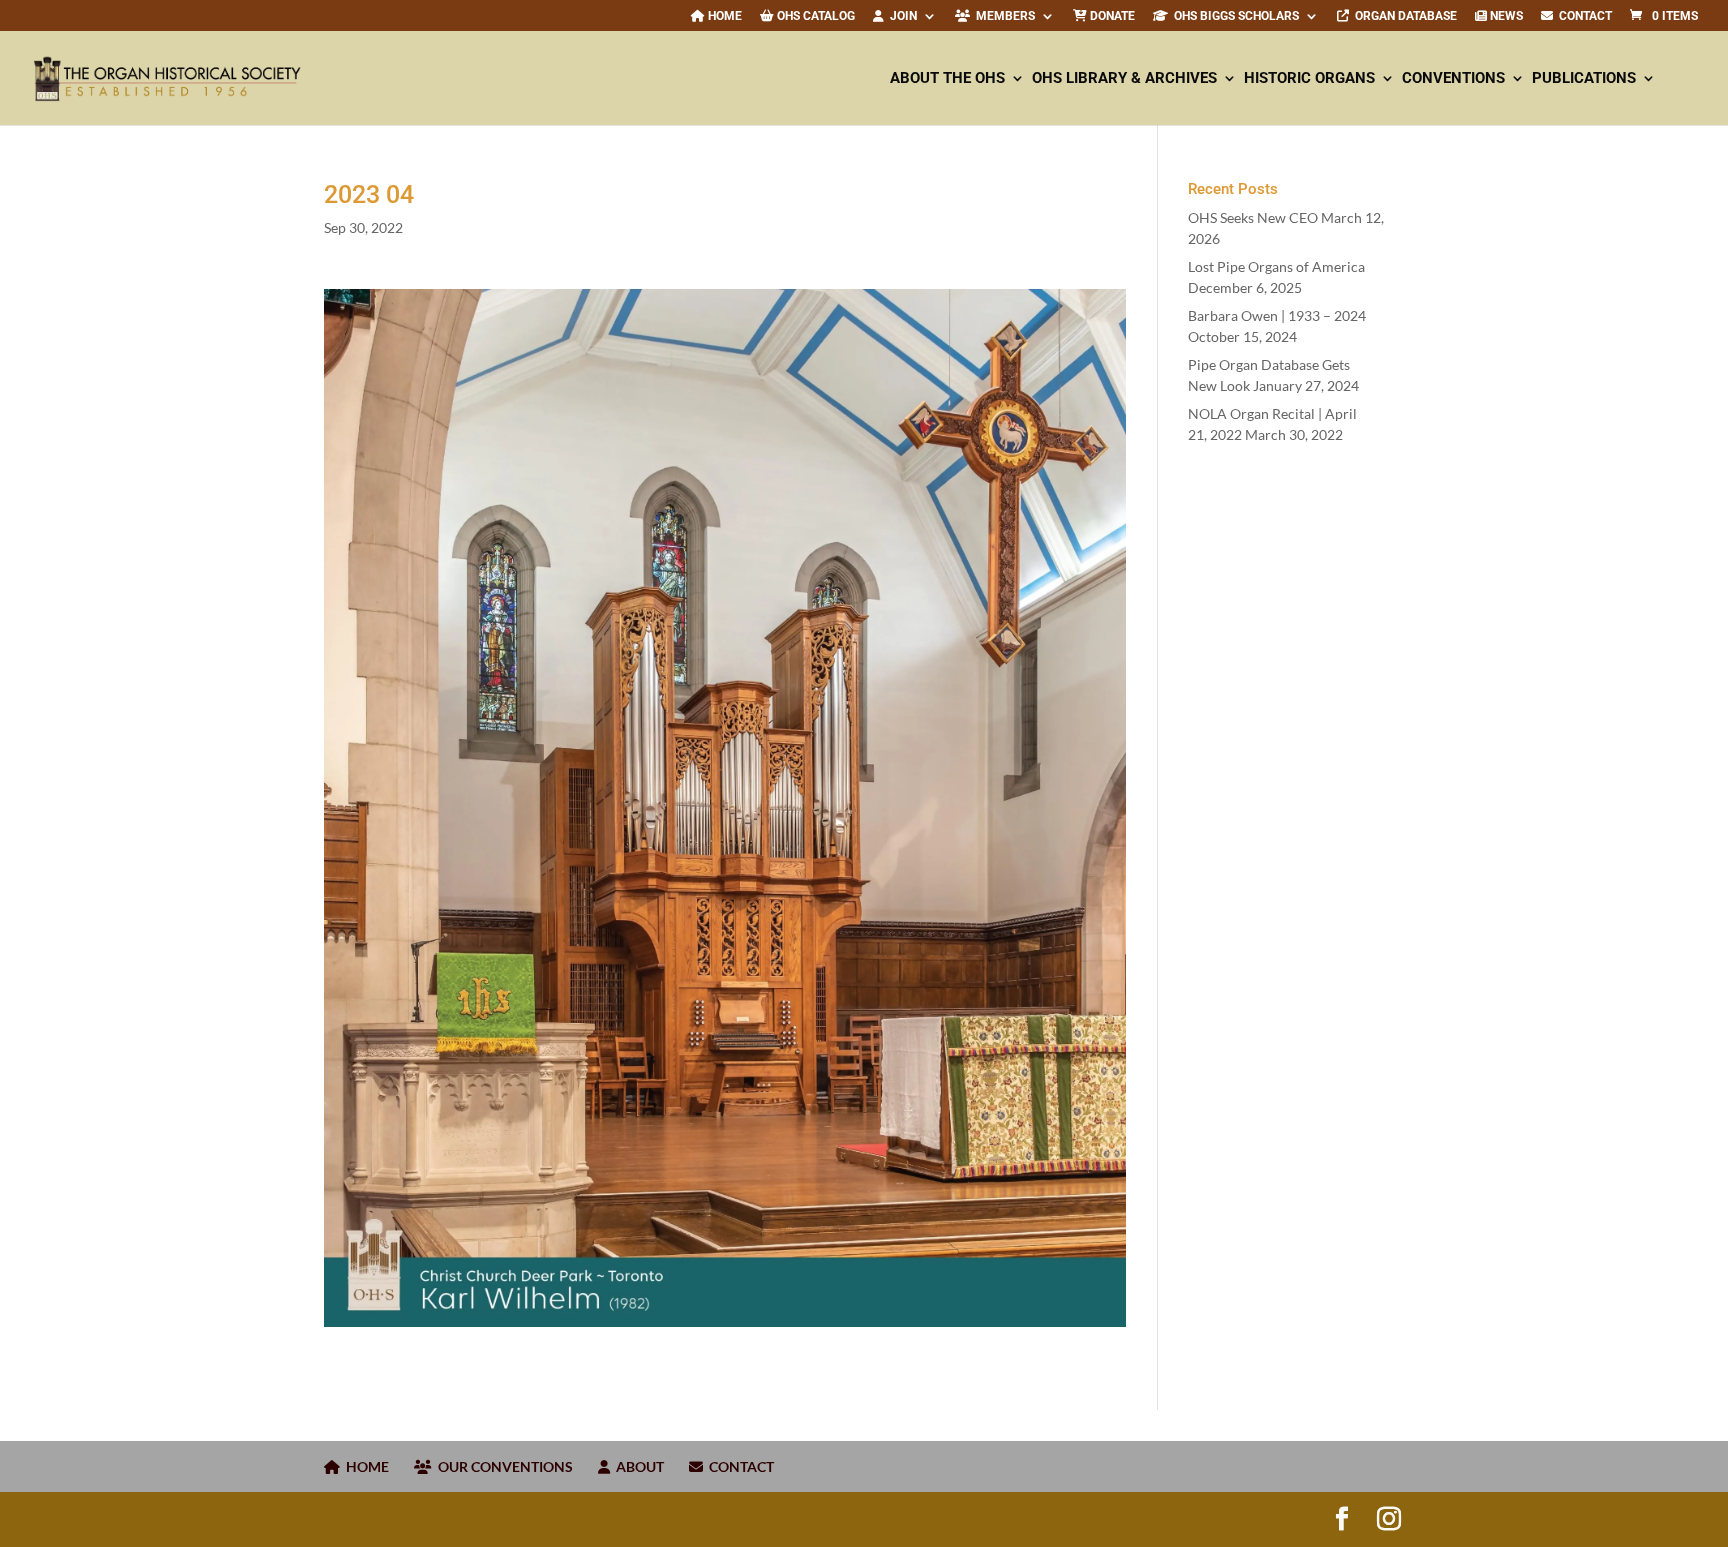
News (1505, 16)
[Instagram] (1389, 1519)
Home (723, 16)
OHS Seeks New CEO (1253, 217)
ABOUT (637, 1466)
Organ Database (1403, 16)
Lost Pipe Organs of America (1276, 266)
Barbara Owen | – (1277, 315)
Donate (1111, 16)
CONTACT (1582, 16)
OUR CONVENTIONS (502, 1466)
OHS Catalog (814, 16)
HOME (364, 1466)
